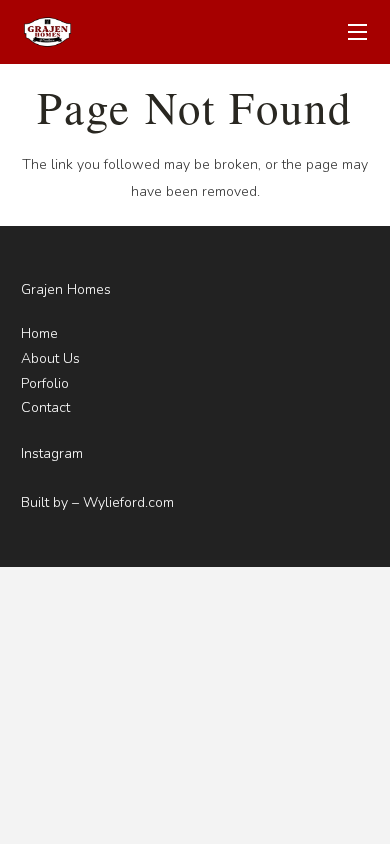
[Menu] (358, 32)
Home (39, 333)
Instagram (52, 453)
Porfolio (45, 383)
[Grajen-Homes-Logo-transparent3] (47, 32)
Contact (45, 407)
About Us (50, 358)
